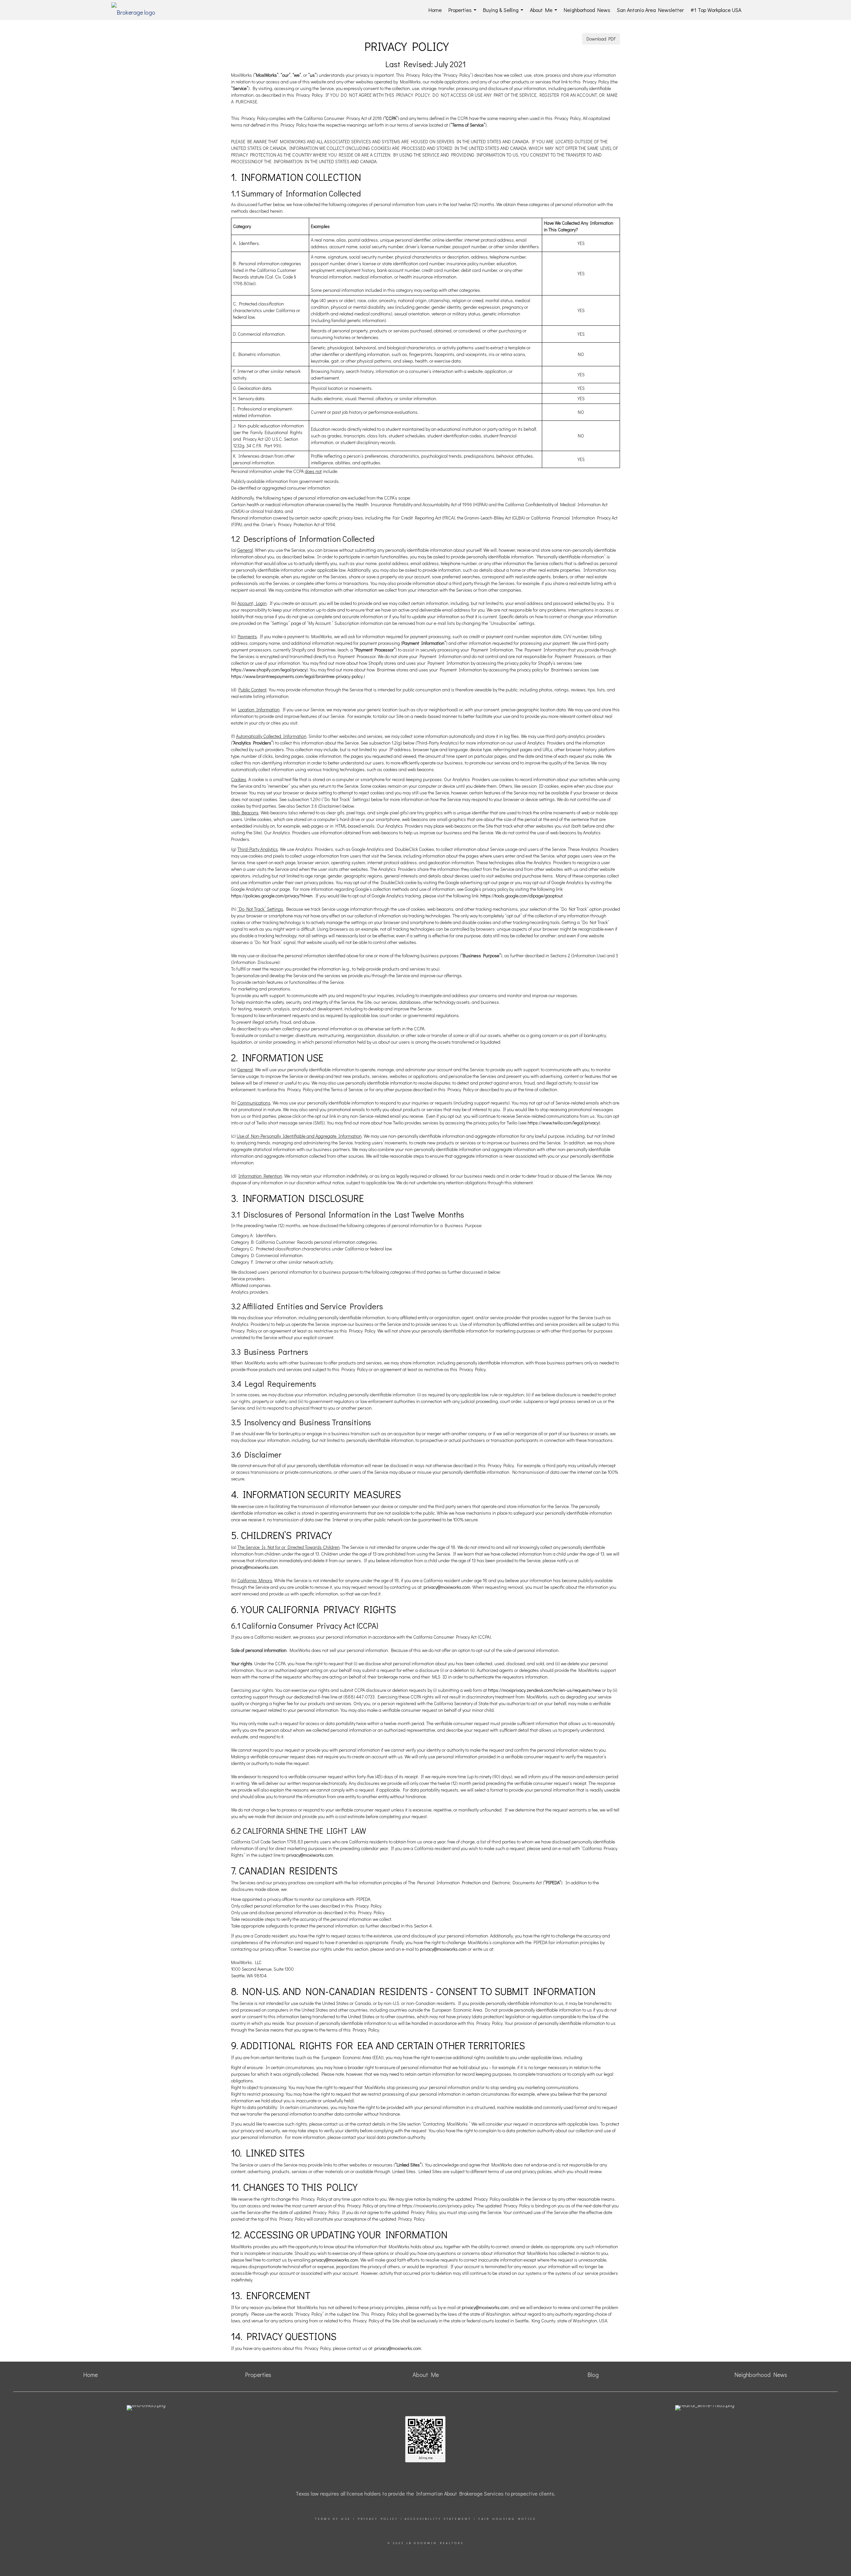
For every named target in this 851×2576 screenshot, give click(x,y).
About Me (545, 13)
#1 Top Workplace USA (716, 10)
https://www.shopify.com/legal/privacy (269, 670)
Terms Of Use (333, 2519)
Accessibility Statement (438, 2519)
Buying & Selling (504, 13)
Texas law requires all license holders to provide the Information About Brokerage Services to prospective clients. (425, 2493)
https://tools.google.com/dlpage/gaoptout (522, 896)
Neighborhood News (587, 10)
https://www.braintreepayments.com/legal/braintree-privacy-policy (297, 676)
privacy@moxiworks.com (254, 1567)
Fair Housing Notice (507, 2519)
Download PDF (601, 39)
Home (435, 10)
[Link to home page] (137, 10)
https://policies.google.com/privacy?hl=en (272, 896)
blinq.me (425, 2458)
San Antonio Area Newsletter (650, 10)
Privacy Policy (378, 2519)
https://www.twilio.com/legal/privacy (563, 1123)
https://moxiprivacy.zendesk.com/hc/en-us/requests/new (545, 1690)
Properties (464, 13)
